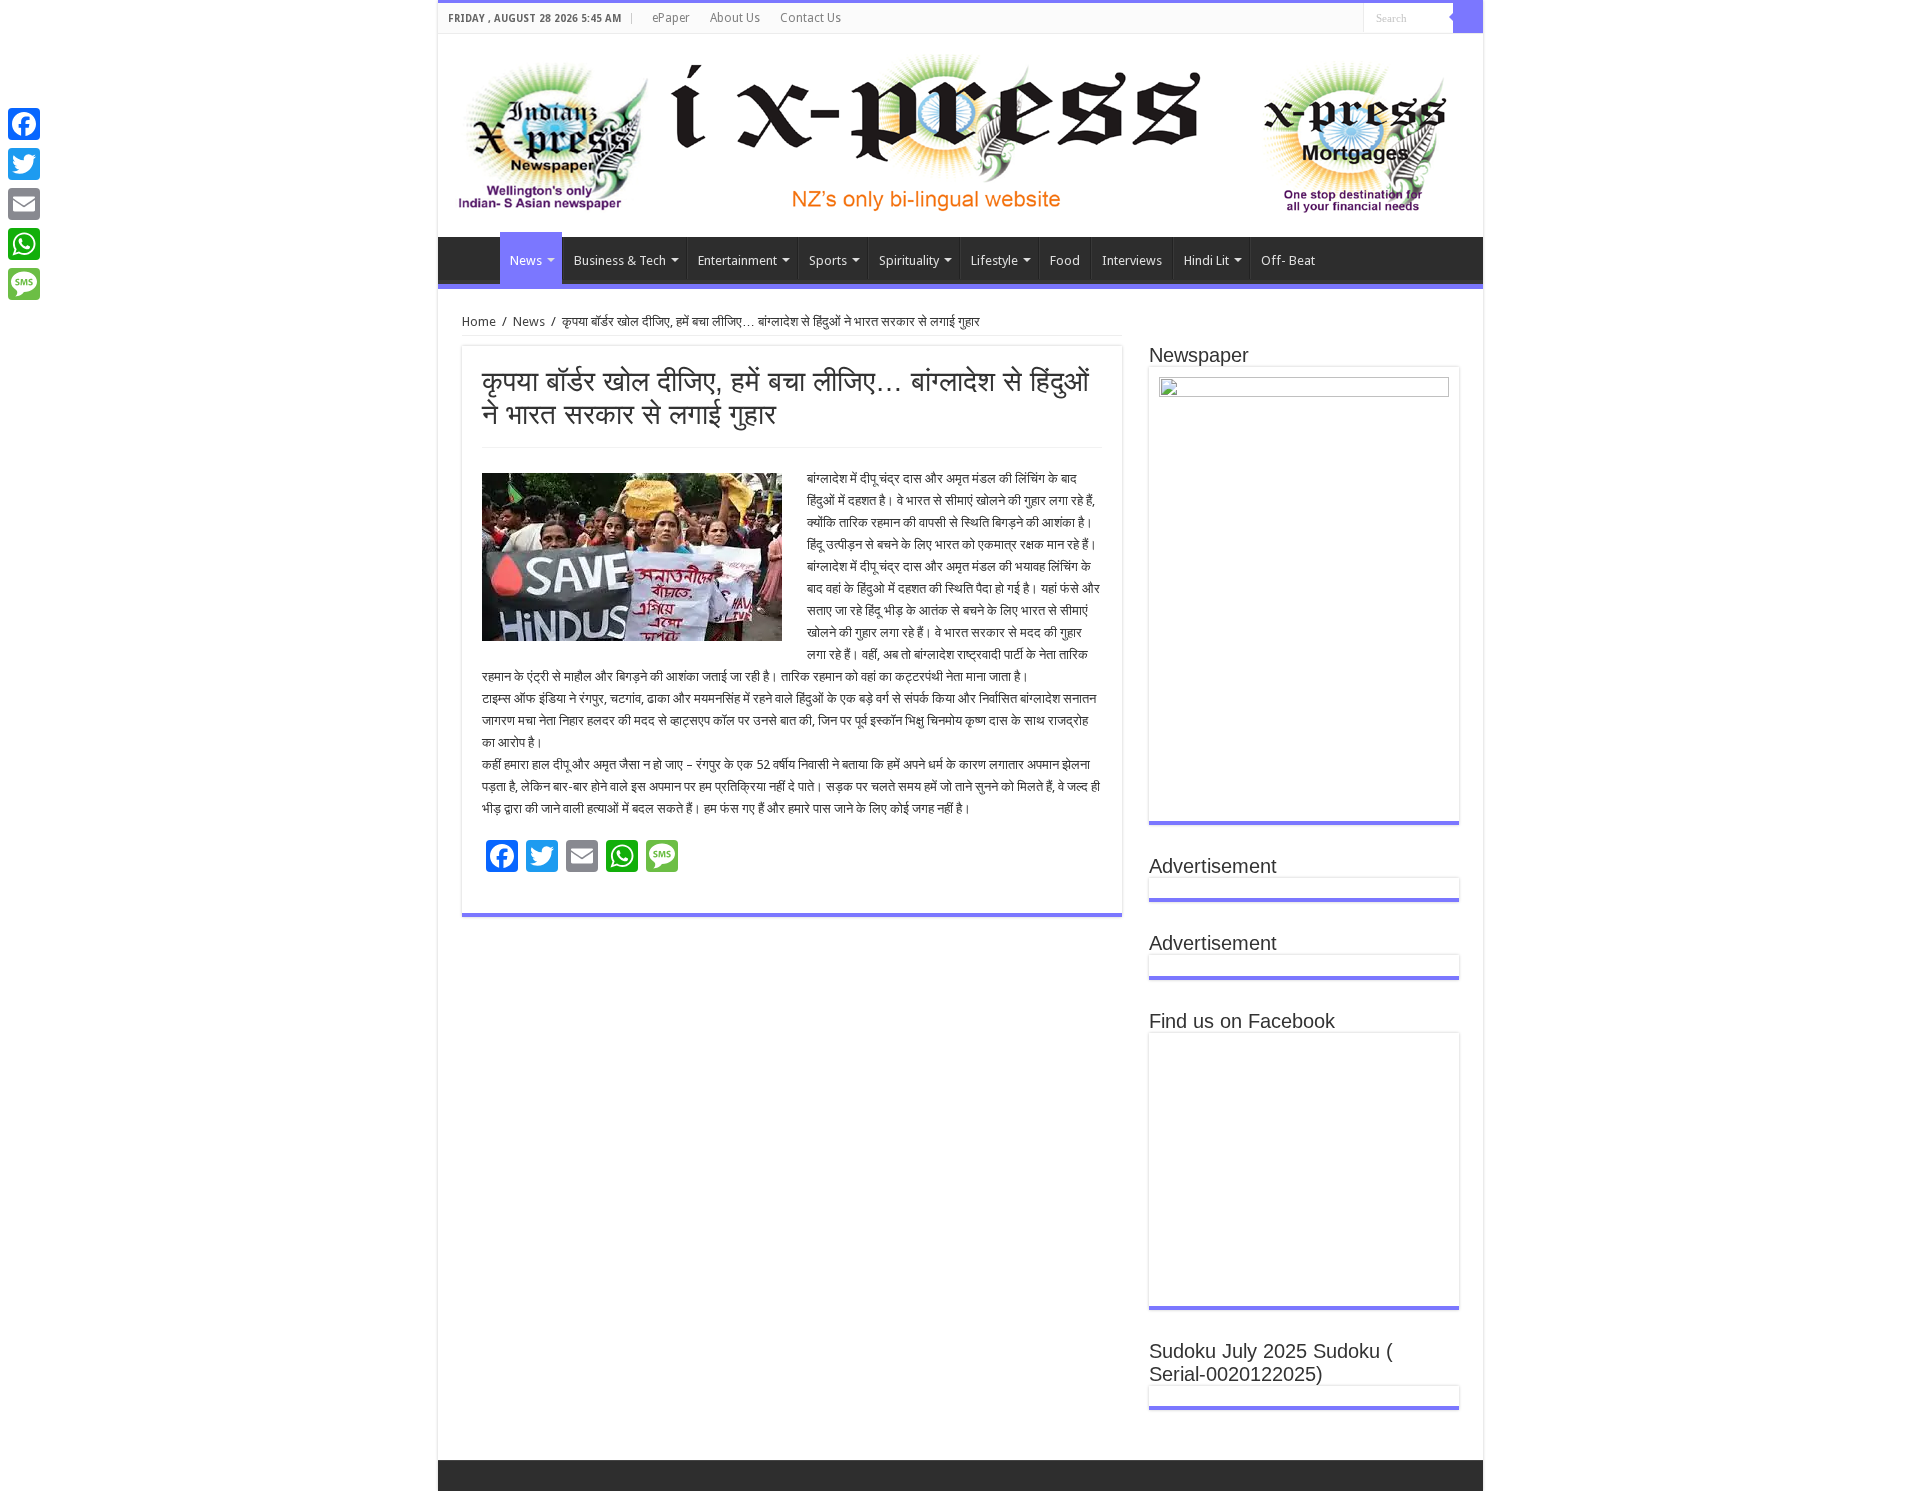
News (526, 260)
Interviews (1132, 260)
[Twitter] (24, 164)
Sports (828, 260)
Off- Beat (1288, 260)
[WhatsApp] (24, 244)
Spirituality (909, 260)
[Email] (24, 204)
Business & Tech (620, 260)
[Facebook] (24, 124)
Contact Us (810, 18)
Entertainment (737, 260)
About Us (735, 18)
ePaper (671, 18)
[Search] (1468, 18)
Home (474, 258)
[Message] (24, 284)
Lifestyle (994, 260)
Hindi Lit (1206, 260)
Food (1065, 260)
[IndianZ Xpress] (552, 132)
